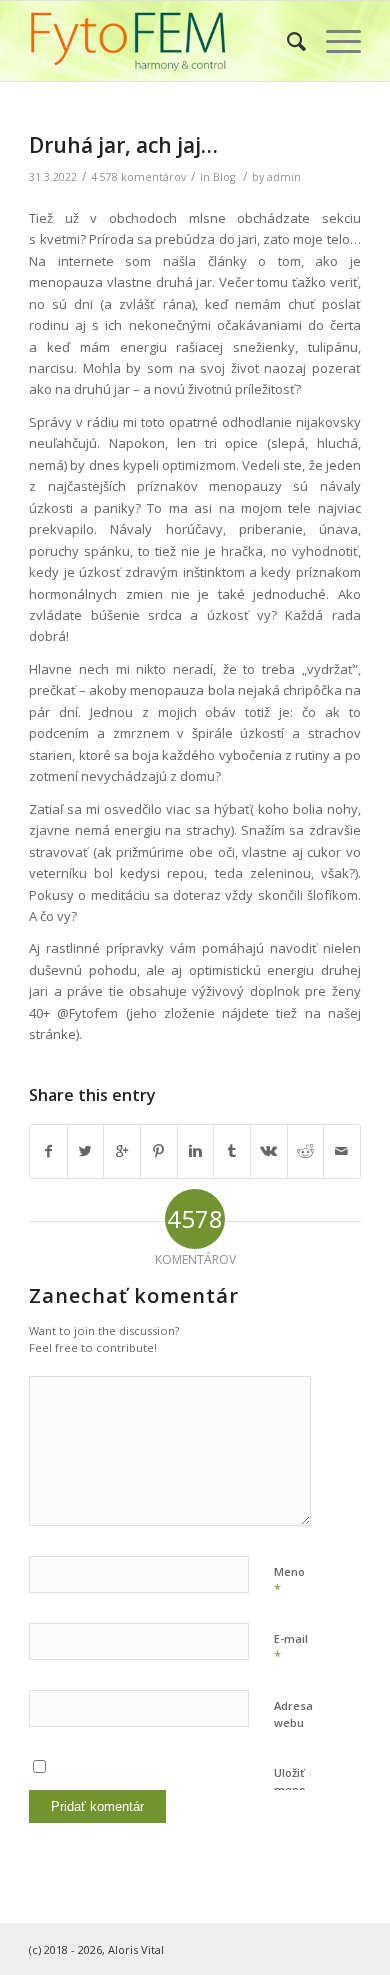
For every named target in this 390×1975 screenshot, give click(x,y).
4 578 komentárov (138, 177)
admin (284, 177)
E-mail (291, 1648)
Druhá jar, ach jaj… (123, 145)
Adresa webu (293, 1714)
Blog (224, 177)
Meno (289, 1581)
